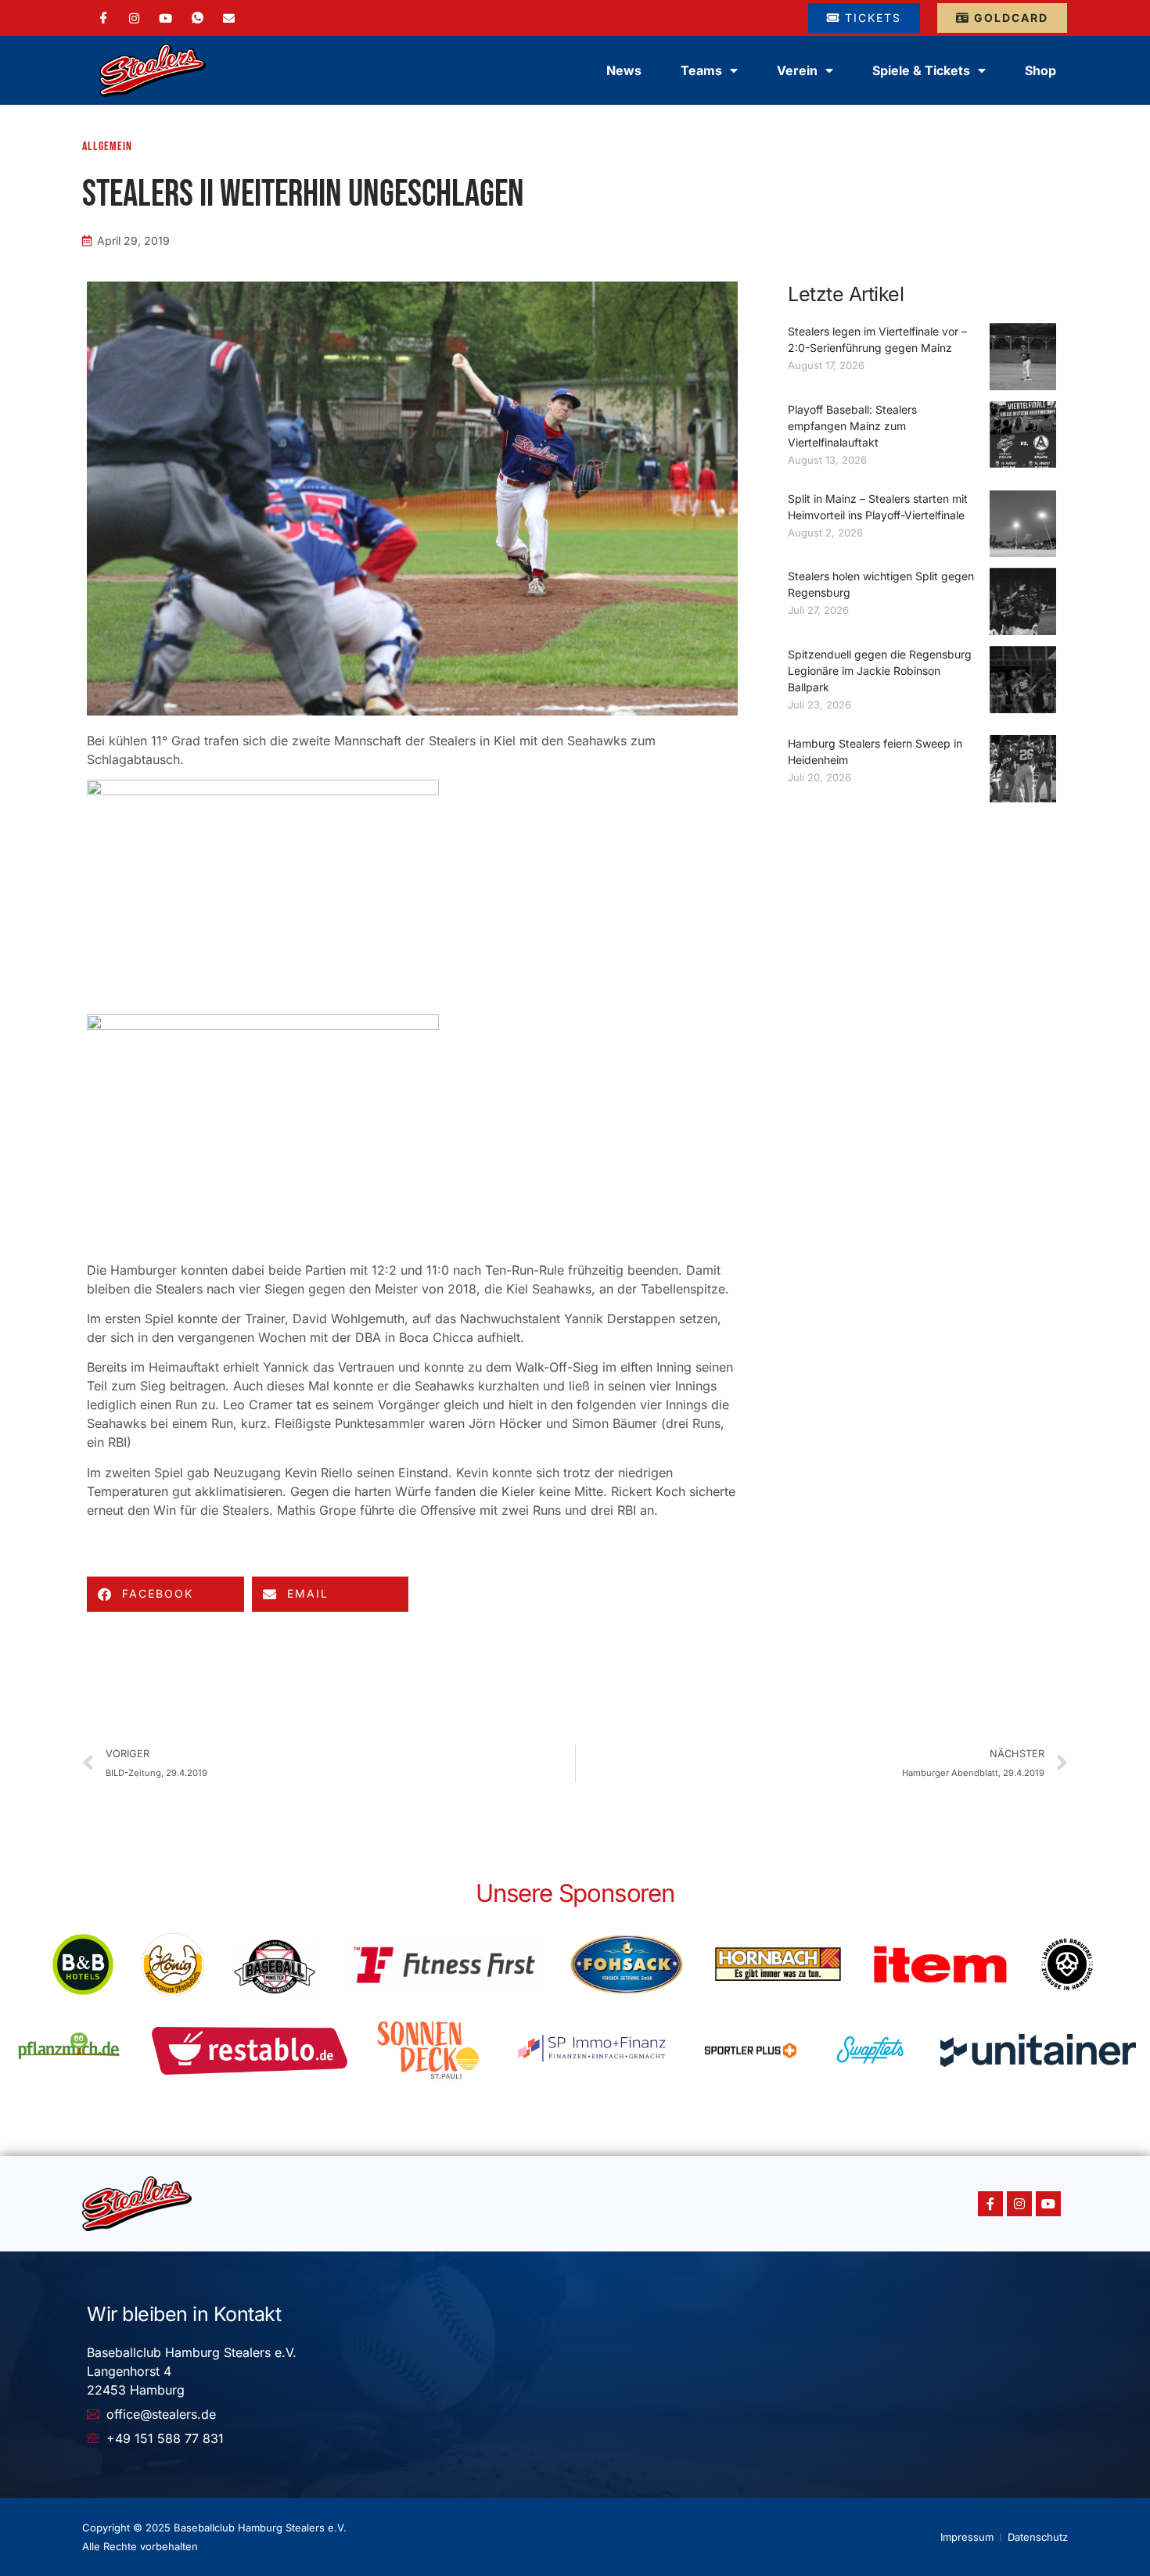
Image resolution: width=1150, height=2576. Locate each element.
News (624, 70)
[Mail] (229, 17)
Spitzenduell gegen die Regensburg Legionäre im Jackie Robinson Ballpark (880, 671)
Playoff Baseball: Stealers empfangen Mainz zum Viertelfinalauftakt (852, 426)
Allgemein (107, 147)
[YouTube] (165, 17)
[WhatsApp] (198, 18)
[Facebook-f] (990, 2204)
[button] (165, 1594)
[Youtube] (1048, 2204)
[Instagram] (134, 17)
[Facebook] (104, 18)
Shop (1040, 70)
